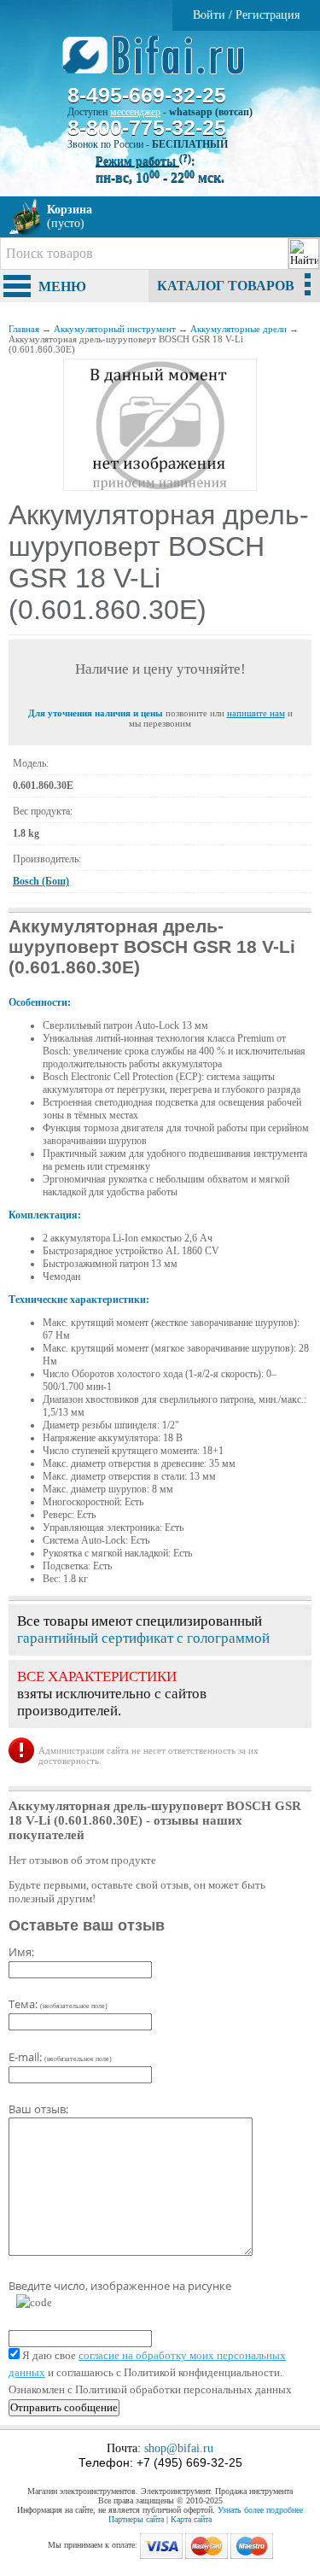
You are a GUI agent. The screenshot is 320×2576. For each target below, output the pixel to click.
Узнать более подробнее (260, 2510)
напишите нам (256, 713)
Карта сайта (191, 2519)
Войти (209, 15)
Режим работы (143, 161)
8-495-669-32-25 (147, 95)
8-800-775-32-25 (147, 127)
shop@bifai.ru (179, 2448)
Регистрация (268, 15)
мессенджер (135, 112)
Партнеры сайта (136, 2519)
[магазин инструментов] (160, 64)
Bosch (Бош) (41, 881)
